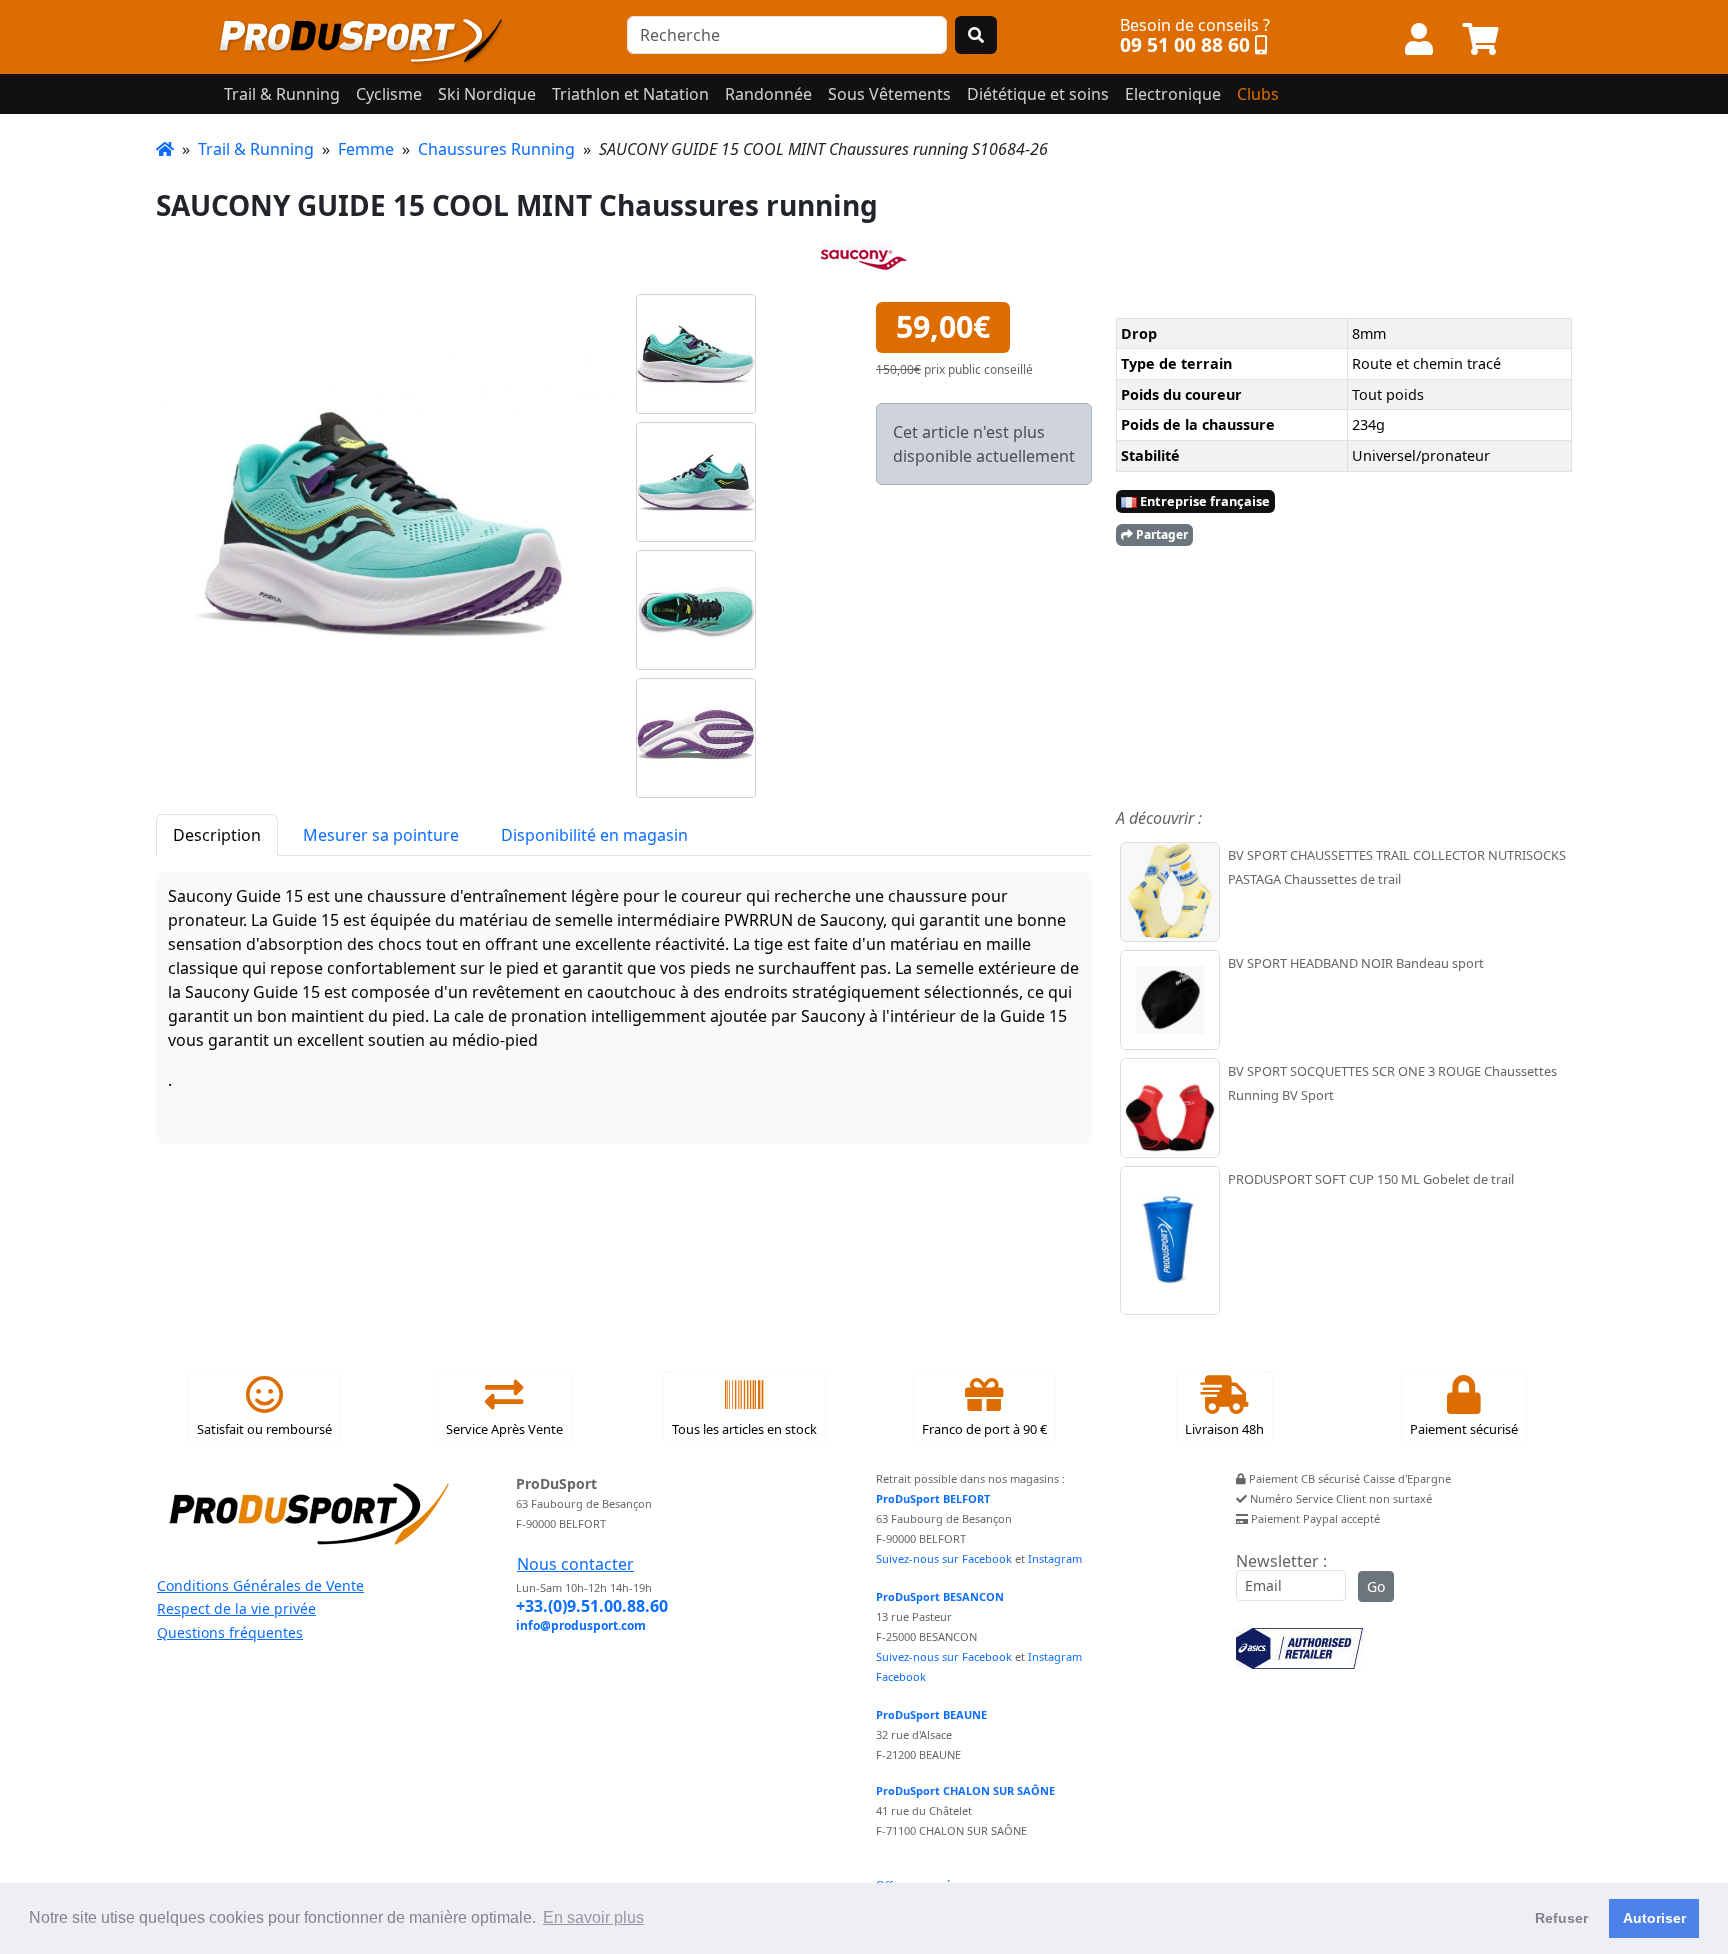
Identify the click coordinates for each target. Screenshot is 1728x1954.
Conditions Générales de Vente (260, 1585)
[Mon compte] (1419, 40)
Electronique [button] (1173, 94)
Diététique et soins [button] (1038, 94)
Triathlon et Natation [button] (630, 94)
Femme (366, 149)
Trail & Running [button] (282, 94)
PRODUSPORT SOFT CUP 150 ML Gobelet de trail (1371, 1179)
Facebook (901, 1676)
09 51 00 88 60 (1185, 44)
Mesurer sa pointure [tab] (381, 835)
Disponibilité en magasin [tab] (594, 835)
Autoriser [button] (1654, 1918)
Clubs (1258, 94)
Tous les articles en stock (744, 1429)
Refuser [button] (1561, 1918)
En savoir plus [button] (593, 1917)
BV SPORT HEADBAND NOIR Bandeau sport (1356, 963)
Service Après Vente (504, 1429)
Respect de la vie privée (236, 1608)
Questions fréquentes (230, 1632)
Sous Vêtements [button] (889, 94)
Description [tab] (217, 835)
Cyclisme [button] (389, 94)
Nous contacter (575, 1564)
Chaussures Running (496, 149)
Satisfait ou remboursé (264, 1429)
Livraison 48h (1224, 1429)
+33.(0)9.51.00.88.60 (592, 1606)
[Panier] (1481, 40)
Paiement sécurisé (1464, 1429)
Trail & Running (256, 149)
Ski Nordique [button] (487, 94)
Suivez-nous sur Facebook (944, 1558)
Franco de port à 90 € (984, 1429)
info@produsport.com (581, 1625)
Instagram (1055, 1558)
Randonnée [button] (768, 94)
